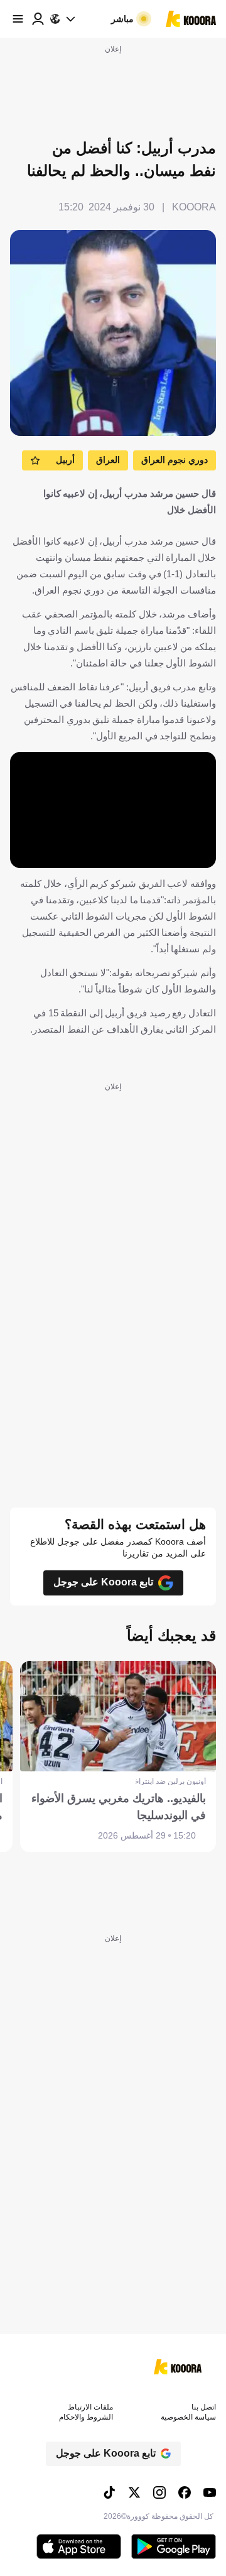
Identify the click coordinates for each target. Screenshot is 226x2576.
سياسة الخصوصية (188, 2417)
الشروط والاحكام (86, 2417)
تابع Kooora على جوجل (103, 1582)
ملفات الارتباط (90, 2407)
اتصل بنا (204, 2407)
